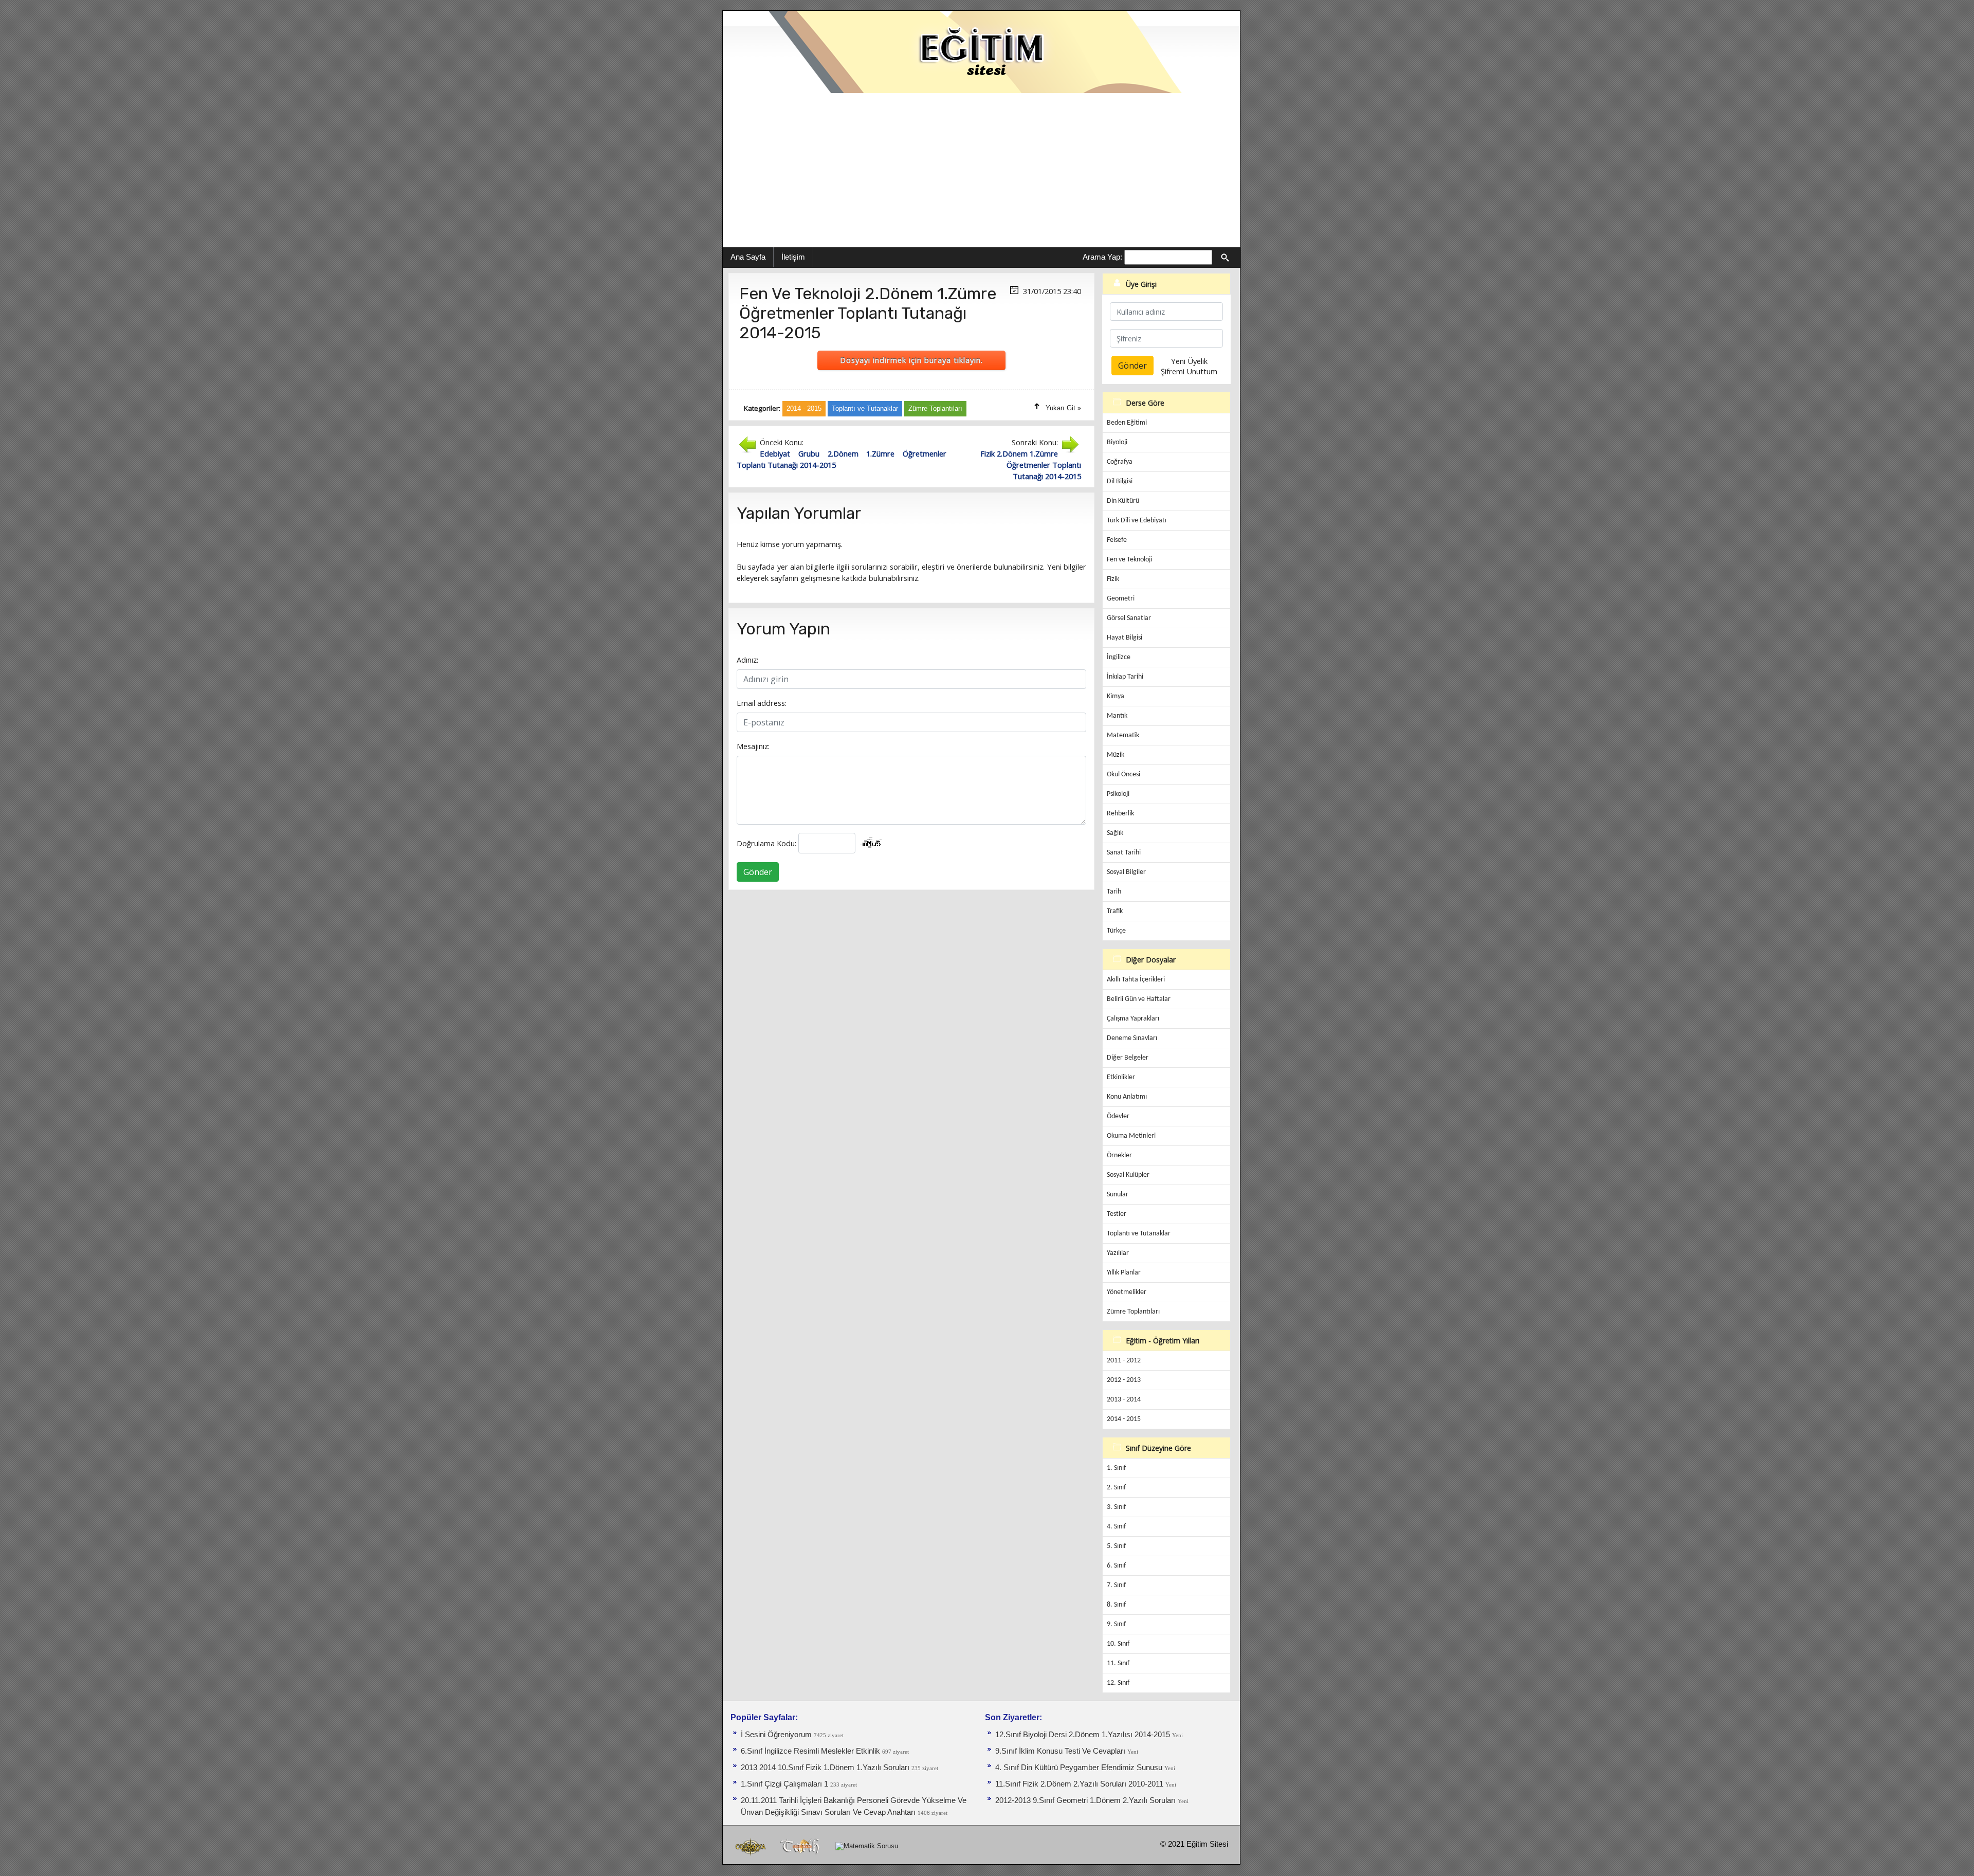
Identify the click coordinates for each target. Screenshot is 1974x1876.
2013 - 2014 (1124, 1400)
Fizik (1113, 579)
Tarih (1114, 892)
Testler (1117, 1214)
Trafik (1115, 911)
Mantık (1117, 716)
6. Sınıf (1116, 1566)
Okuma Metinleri (1131, 1136)
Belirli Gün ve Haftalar (1139, 999)
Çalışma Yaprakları (1133, 1019)
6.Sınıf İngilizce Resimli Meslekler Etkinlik (810, 1751)
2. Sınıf (1116, 1488)
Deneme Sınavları (1132, 1038)
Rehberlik (1120, 814)
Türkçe (1116, 931)
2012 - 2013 (1124, 1380)
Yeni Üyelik (1189, 361)
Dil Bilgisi (1120, 481)
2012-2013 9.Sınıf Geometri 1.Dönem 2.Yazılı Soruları (1086, 1800)
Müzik (1116, 755)
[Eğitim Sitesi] (981, 51)
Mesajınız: (753, 746)
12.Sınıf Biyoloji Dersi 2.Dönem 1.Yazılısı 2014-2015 (1083, 1735)
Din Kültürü (1123, 501)
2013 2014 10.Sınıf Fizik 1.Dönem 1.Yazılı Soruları (826, 1768)
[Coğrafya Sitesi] (751, 1846)
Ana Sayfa (748, 257)
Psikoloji (1118, 794)
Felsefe (1117, 540)
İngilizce (1119, 657)
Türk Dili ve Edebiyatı (1137, 521)
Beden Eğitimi (1127, 423)
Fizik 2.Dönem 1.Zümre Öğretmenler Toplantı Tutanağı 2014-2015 (1031, 465)
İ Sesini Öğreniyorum (777, 1735)
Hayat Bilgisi (1125, 638)
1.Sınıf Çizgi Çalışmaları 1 (785, 1784)
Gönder (758, 872)
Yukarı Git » (1063, 408)
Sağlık (1115, 833)
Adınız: (747, 660)
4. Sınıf (1116, 1527)
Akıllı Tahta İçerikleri (1136, 980)
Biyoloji (1117, 442)
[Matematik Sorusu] (867, 1846)
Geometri (1121, 599)
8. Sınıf (1116, 1605)
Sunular (1118, 1195)
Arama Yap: (1102, 257)
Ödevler (1118, 1116)
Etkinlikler (1121, 1077)
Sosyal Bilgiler (1126, 872)
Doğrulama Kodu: (766, 843)
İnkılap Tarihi (1125, 677)
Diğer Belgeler (1128, 1058)
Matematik (1123, 735)
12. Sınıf (1118, 1683)
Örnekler (1119, 1155)
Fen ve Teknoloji (1129, 560)
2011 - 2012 (1124, 1361)
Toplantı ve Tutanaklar (1139, 1234)
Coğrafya (1120, 462)
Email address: (762, 703)
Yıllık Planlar (1124, 1273)
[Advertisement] (981, 170)
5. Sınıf (1116, 1546)
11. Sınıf (1118, 1663)
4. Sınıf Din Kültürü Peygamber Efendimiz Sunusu (1080, 1768)
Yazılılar (1118, 1253)
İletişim (793, 257)
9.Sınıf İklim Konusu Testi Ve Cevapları (1061, 1751)
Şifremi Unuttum (1189, 371)
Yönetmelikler (1127, 1292)
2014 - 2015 (1124, 1419)
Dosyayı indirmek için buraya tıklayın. (911, 360)
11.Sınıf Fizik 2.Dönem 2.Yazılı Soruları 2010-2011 (1080, 1784)
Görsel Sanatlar (1129, 618)
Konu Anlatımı (1127, 1097)
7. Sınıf (1116, 1585)
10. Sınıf (1118, 1644)
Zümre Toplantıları (1133, 1312)
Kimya (1116, 696)
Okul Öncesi (1123, 775)
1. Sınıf (1116, 1468)
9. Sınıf (1116, 1624)
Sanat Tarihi (1124, 853)
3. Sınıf (1116, 1507)
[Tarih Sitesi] (802, 1846)
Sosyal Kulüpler (1128, 1175)
